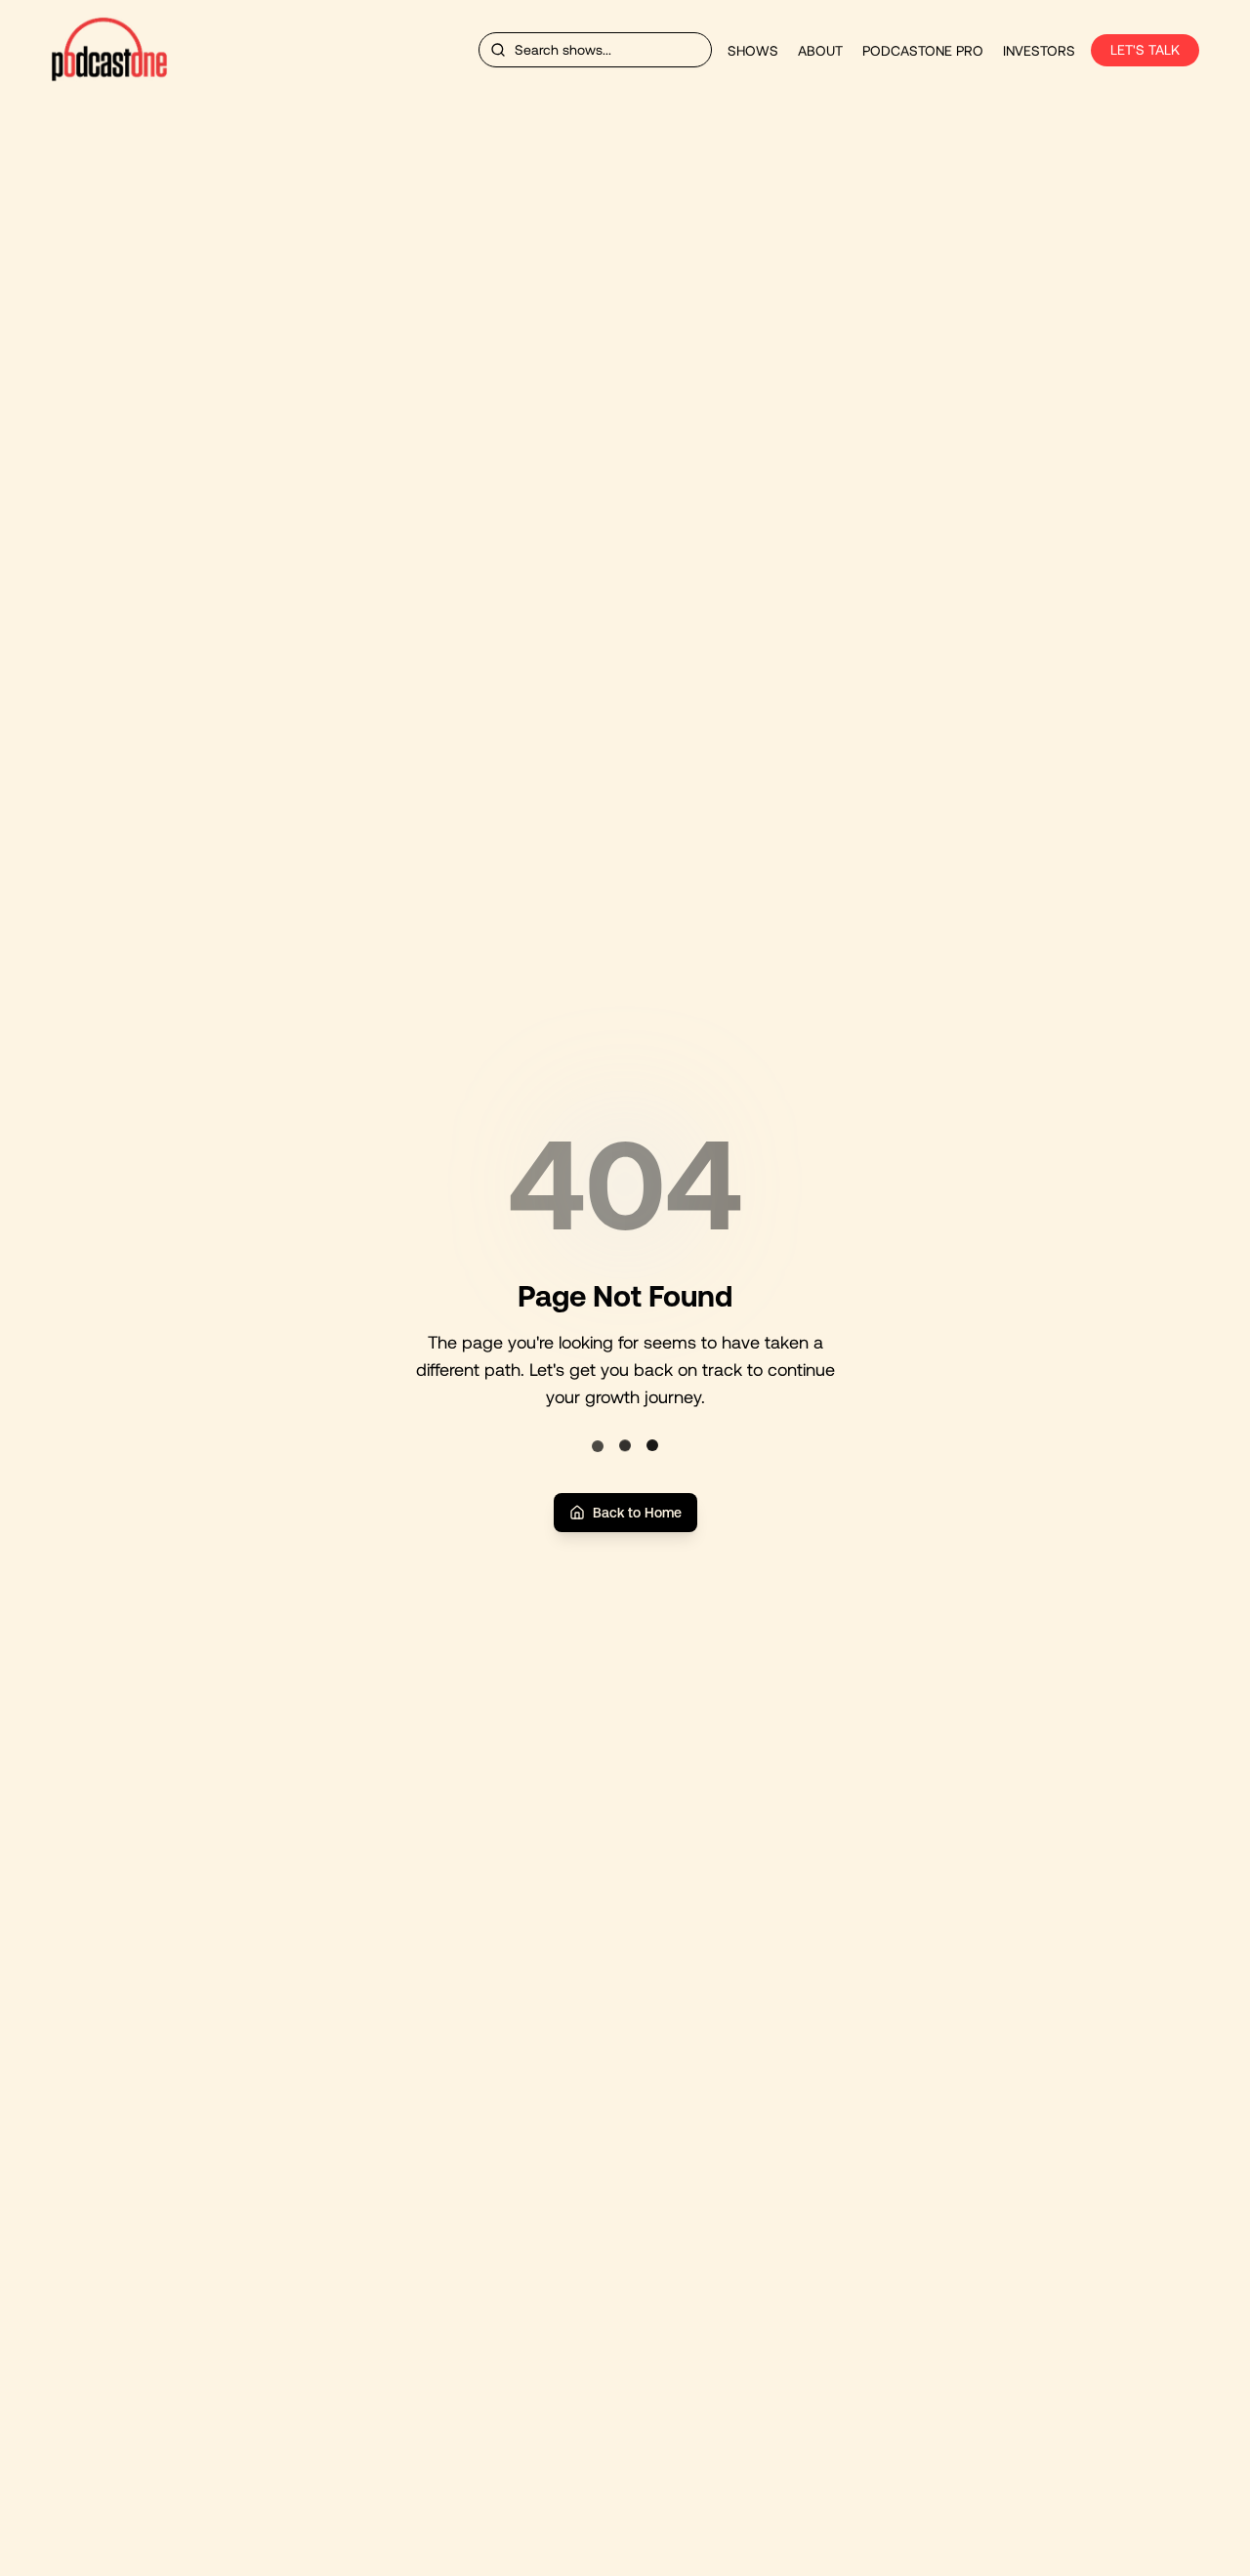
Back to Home (637, 1513)
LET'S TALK (1145, 50)
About (820, 51)
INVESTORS (1039, 51)
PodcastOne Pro (923, 51)
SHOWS (753, 51)
